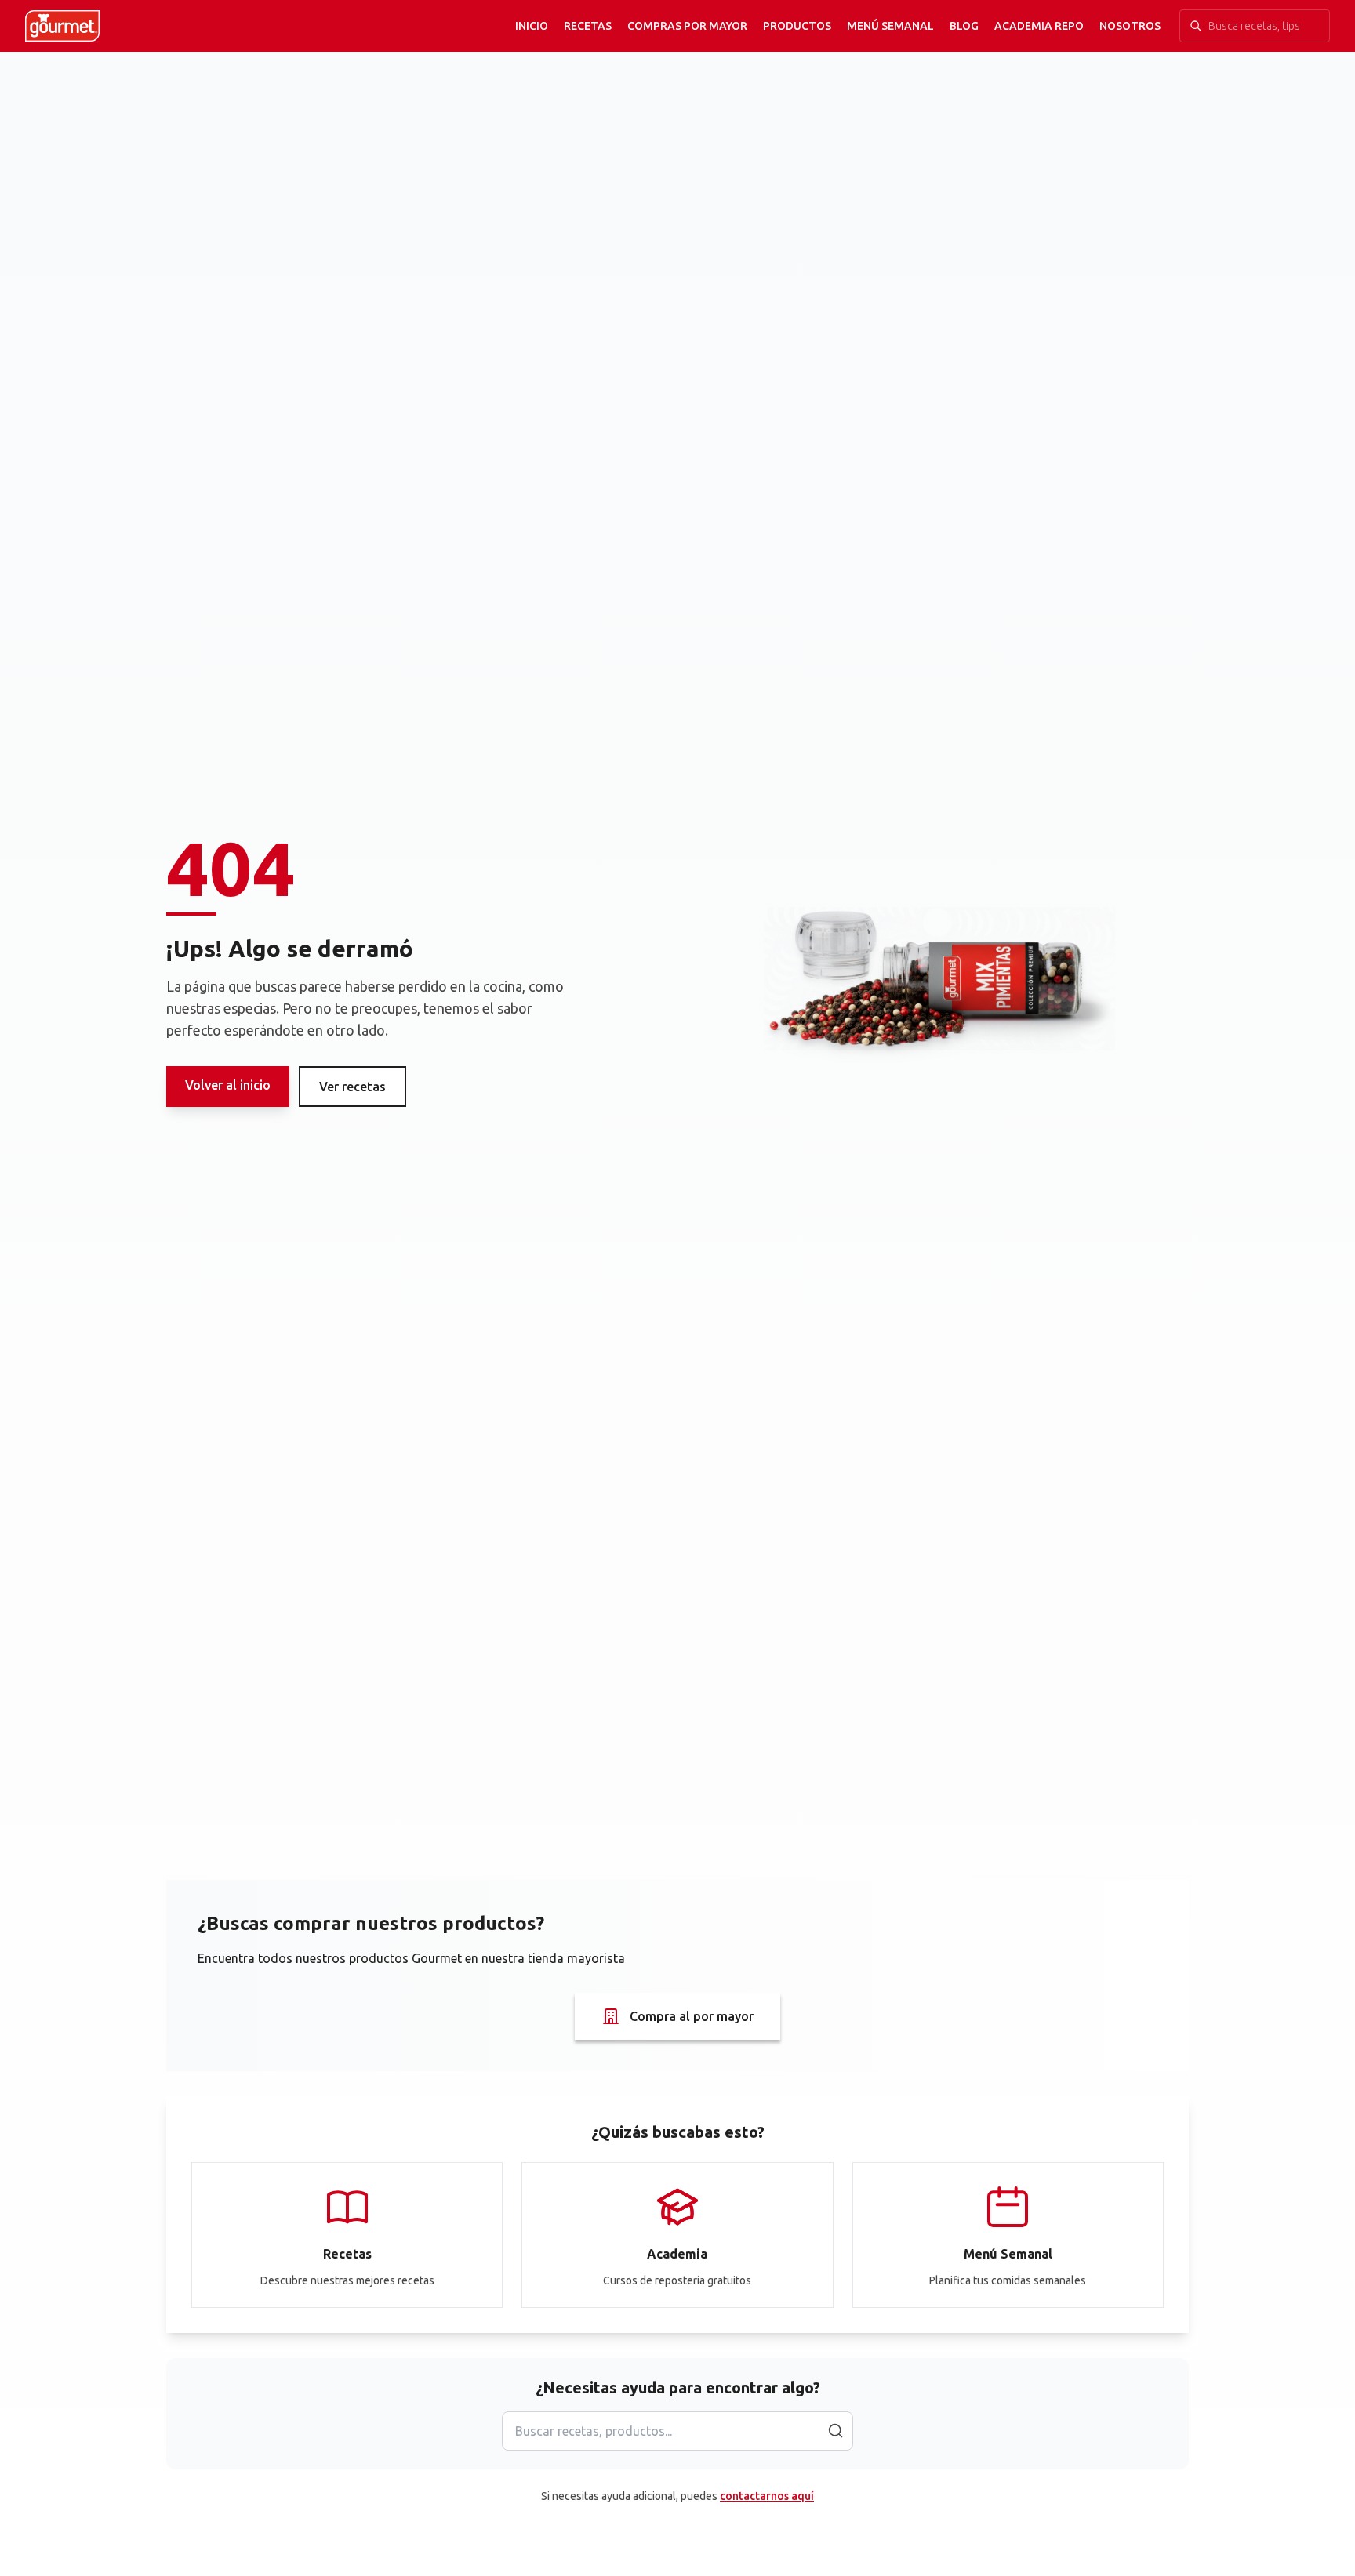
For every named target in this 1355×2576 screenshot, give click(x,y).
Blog (964, 26)
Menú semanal (890, 26)
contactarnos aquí (767, 2496)
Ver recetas (352, 1087)
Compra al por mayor (692, 2016)
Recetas (588, 26)
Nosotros (1130, 26)
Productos (797, 26)
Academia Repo (1039, 26)
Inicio (532, 26)
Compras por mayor (687, 26)
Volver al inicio (228, 1085)
